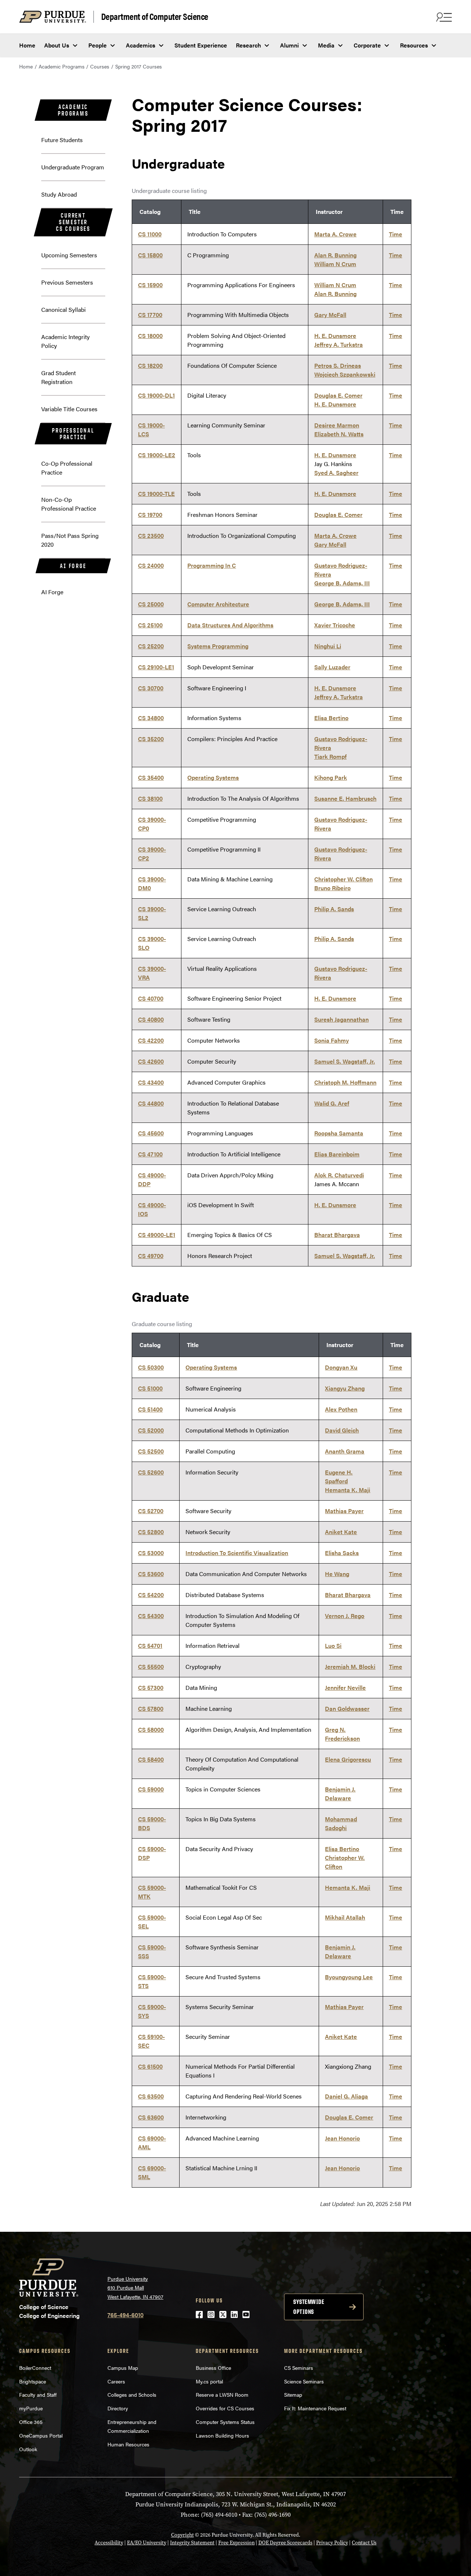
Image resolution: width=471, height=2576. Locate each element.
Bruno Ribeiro (332, 888)
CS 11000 (150, 234)
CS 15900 (150, 285)
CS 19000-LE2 (157, 455)
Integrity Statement (192, 2543)
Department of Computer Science (155, 17)
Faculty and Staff (38, 2394)
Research (248, 45)
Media (326, 45)
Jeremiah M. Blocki (350, 1666)
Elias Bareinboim (337, 1154)
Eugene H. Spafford (339, 1476)
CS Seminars (299, 2368)
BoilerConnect (35, 2368)
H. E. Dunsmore (335, 336)
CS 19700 (150, 515)
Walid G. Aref (332, 1103)
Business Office (213, 2368)
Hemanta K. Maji (348, 1490)
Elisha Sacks (342, 1553)
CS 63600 (151, 2117)
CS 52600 (151, 1472)
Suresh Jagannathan (341, 1019)
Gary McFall (330, 315)
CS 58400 (151, 1759)
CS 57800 (151, 1708)
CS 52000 (151, 1430)
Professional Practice (73, 434)
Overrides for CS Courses (225, 2408)
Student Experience (201, 45)
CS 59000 (151, 1789)
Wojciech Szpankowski (345, 374)
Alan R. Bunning (335, 255)
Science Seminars (304, 2381)
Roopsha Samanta (339, 1133)
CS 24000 (151, 565)
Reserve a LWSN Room (222, 2394)
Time (396, 234)
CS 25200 (151, 646)
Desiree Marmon (337, 425)
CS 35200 (151, 739)
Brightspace (33, 2381)
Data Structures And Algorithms (230, 625)
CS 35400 (151, 777)
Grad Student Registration (59, 377)
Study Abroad (59, 194)
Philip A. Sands (334, 909)
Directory (118, 2408)
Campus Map (123, 2368)
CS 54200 (151, 1595)
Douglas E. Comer (338, 395)
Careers (116, 2381)
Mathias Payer (344, 1511)
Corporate (367, 45)
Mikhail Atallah (345, 1917)
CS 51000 (150, 1388)
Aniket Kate (341, 1532)
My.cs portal (209, 2381)
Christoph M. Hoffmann (345, 1082)
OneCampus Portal (41, 2435)
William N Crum (335, 264)
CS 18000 (150, 336)
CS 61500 (150, 2066)
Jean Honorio (342, 2138)
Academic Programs (62, 66)
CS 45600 (151, 1133)
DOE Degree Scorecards (285, 2543)
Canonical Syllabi (63, 309)
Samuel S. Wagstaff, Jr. (345, 1061)
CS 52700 (151, 1511)
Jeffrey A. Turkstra (339, 344)
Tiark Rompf (330, 756)
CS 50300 (151, 1367)
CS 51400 (150, 1409)
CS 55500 (151, 1666)
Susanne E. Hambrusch (345, 798)
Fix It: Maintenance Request (315, 2408)
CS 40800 (151, 1019)
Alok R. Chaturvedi (339, 1175)
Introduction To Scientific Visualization (237, 1553)
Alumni (289, 45)
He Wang (337, 1574)
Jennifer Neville (345, 1687)
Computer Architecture (218, 604)
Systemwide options (309, 2307)
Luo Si (333, 1645)
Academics (141, 45)
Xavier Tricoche (335, 625)
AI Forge (73, 566)
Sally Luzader (332, 667)
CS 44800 (151, 1103)
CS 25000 (151, 604)
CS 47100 (150, 1154)
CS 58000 (151, 1729)
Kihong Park (331, 777)
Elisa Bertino (331, 718)
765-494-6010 (125, 2315)
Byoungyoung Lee (349, 1977)
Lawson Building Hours (222, 2435)
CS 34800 (151, 718)
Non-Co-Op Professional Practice (69, 504)
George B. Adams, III (342, 583)
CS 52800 (151, 1532)
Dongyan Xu (341, 1367)
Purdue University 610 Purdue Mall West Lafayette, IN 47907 (135, 2288)
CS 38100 (150, 798)
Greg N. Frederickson (342, 1734)
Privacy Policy (332, 2543)
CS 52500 (151, 1451)
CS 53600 (151, 1574)
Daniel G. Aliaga (346, 2096)
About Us (57, 45)
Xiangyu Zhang (345, 1388)
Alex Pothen (341, 1409)
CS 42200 (151, 1040)
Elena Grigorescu (348, 1759)
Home (27, 45)
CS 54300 (151, 1616)
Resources (414, 45)
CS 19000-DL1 (156, 395)
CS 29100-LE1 (156, 667)
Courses (100, 66)
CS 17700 (150, 315)
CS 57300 (151, 1687)
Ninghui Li (328, 646)
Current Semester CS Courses (73, 222)
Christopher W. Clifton (343, 879)
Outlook (28, 2449)
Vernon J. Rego (345, 1616)
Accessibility (109, 2543)
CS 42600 (151, 1061)
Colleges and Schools (132, 2394)
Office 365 (31, 2422)
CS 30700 (151, 688)
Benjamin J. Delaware (340, 1793)
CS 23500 (151, 535)
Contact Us (364, 2543)
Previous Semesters (67, 282)
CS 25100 (150, 625)
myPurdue (31, 2408)
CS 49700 (151, 1256)
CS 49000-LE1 (157, 1235)
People (98, 45)
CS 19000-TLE (156, 494)
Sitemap (293, 2394)
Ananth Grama (345, 1451)
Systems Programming (218, 646)
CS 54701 (150, 1645)
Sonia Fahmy (332, 1040)
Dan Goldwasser (347, 1708)
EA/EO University (147, 2543)
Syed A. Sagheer (336, 473)
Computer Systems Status (225, 2422)
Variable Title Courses (69, 409)
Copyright (183, 2535)
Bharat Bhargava (337, 1235)
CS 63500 (151, 2096)
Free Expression (236, 2543)
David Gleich (342, 1430)
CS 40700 (151, 998)
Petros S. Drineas (338, 365)
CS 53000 (151, 1553)
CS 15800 (150, 255)
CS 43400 (151, 1082)
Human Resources (128, 2444)
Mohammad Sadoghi (341, 1823)
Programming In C (212, 565)
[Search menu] (443, 17)
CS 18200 (150, 365)
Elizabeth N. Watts (339, 434)
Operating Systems (213, 777)
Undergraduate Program (73, 167)
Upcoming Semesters (69, 255)
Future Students (62, 140)
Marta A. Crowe (335, 234)
